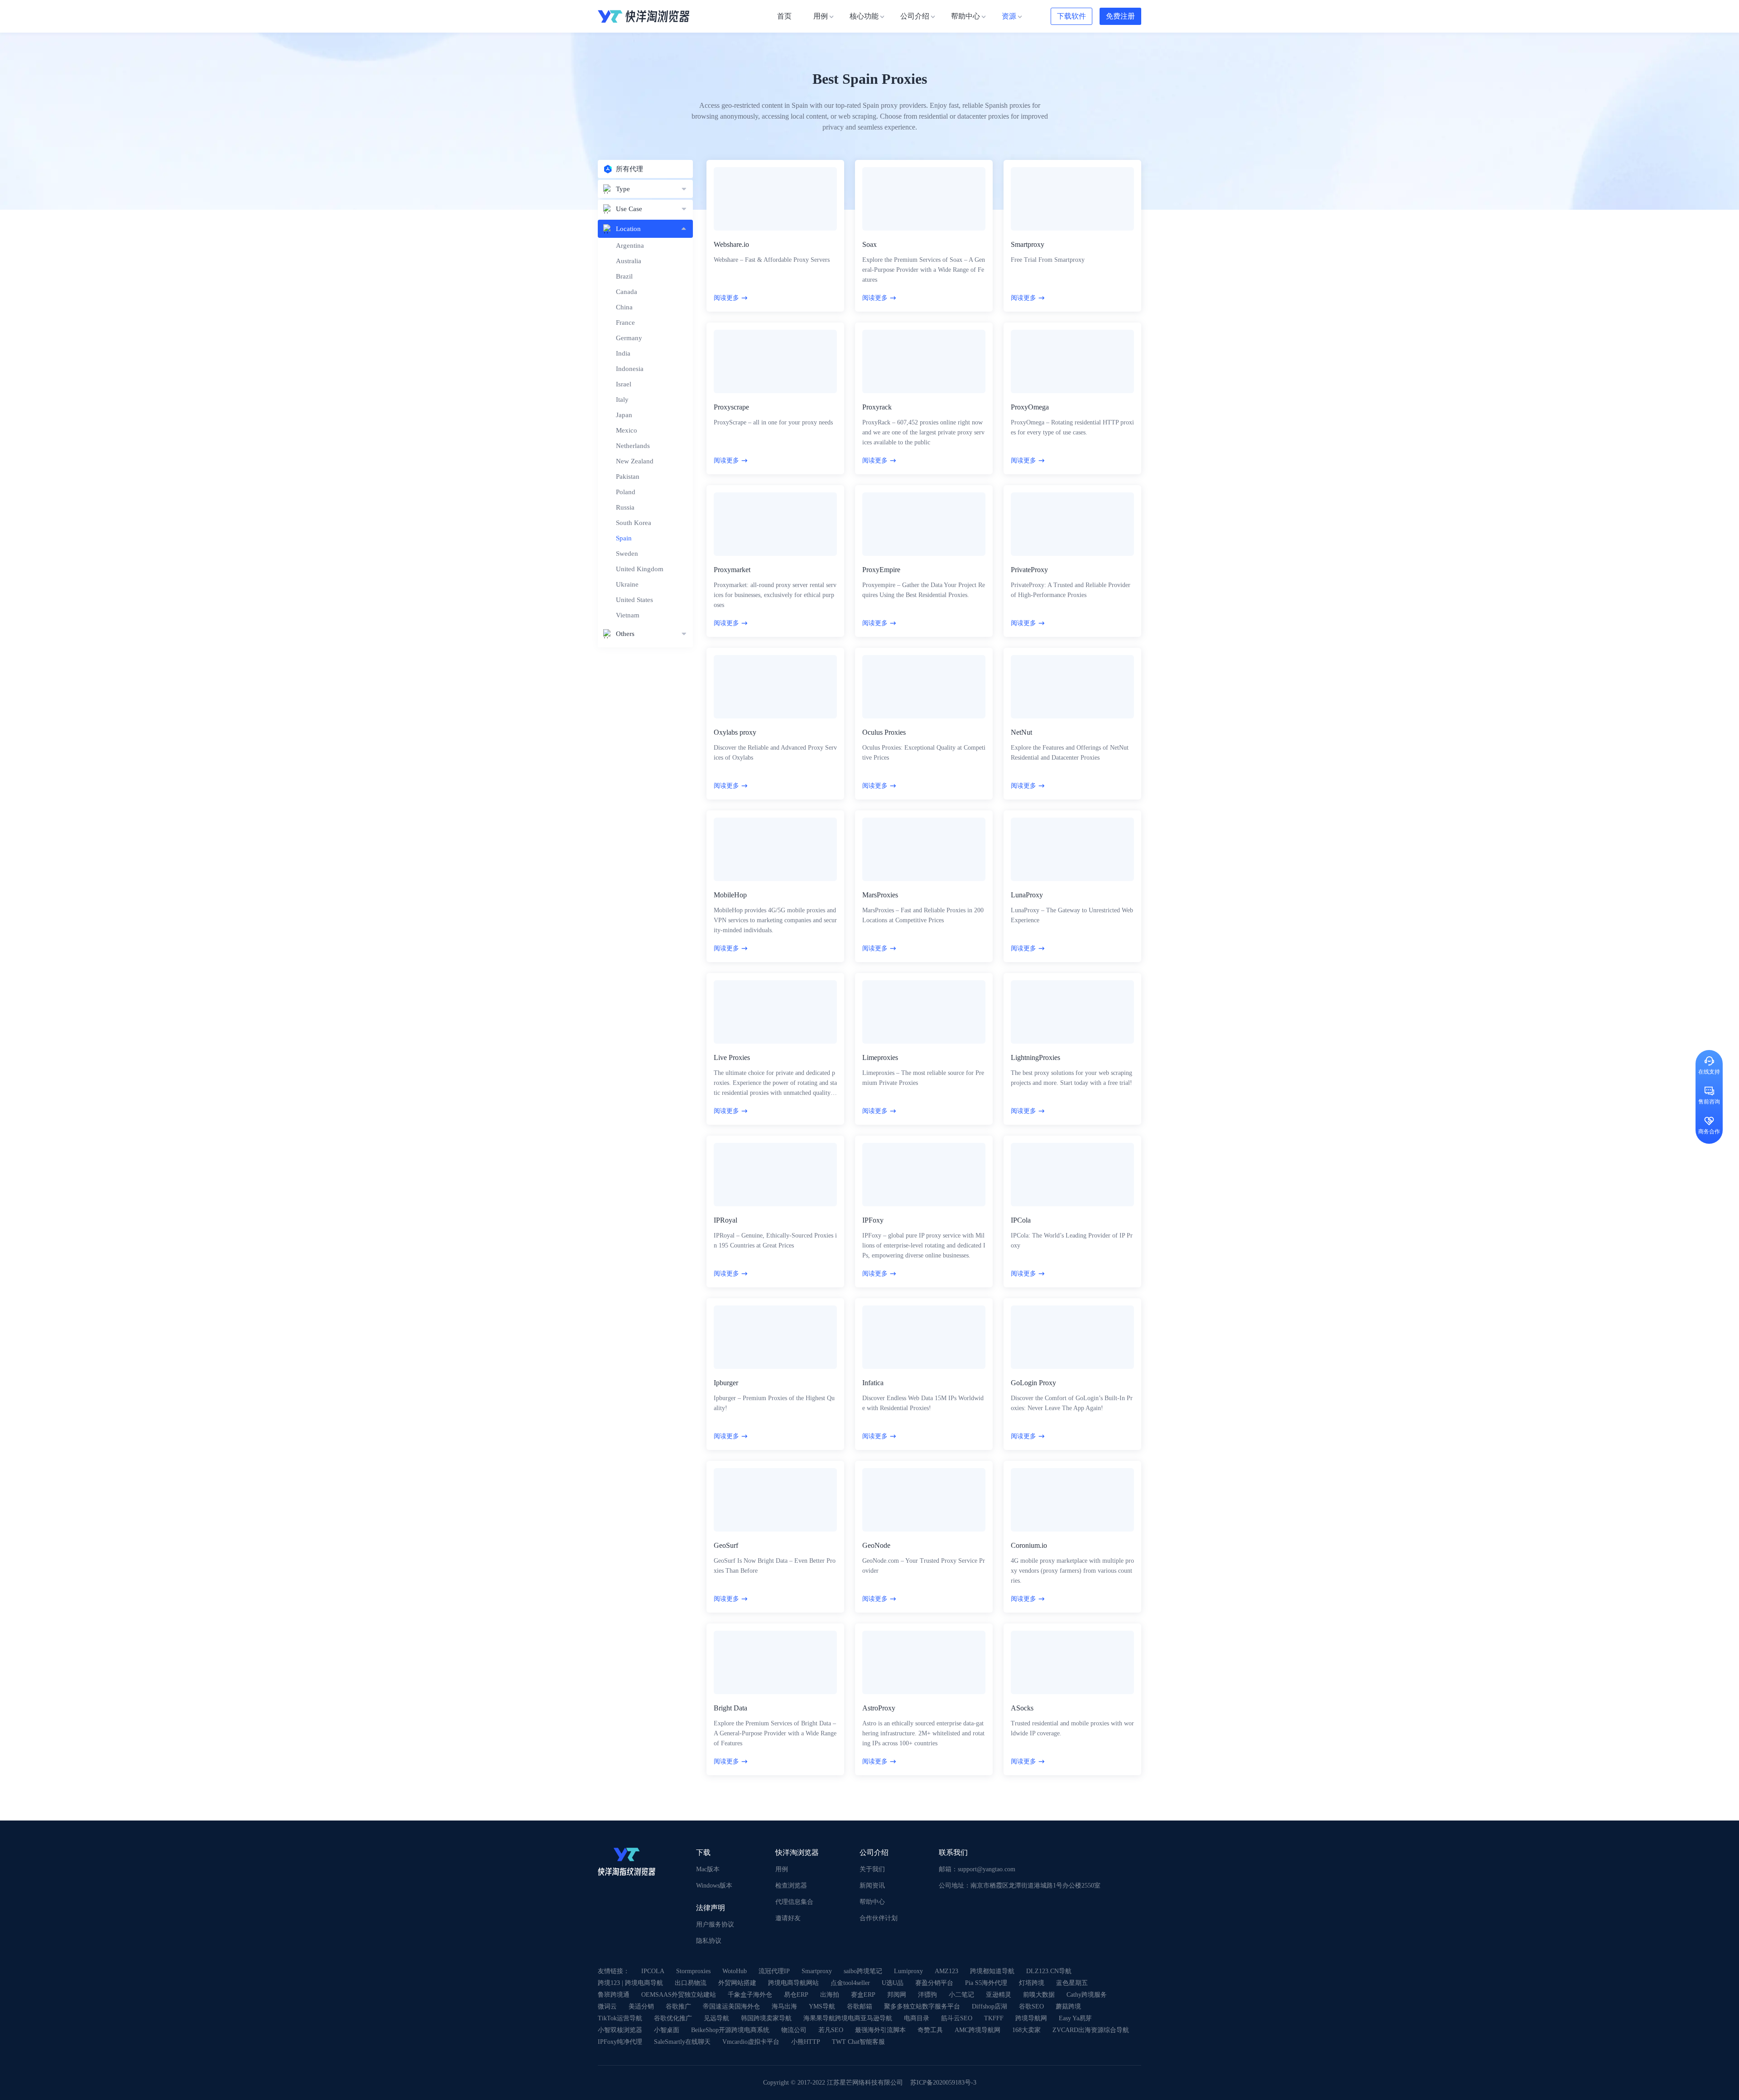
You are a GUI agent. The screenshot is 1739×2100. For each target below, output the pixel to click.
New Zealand (635, 461)
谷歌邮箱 (860, 2006)
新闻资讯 (872, 1886)
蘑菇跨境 (1068, 2006)
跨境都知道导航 (992, 1971)
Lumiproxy (908, 1971)
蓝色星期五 (1072, 1983)
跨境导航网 (1031, 2018)
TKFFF (994, 2018)
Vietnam (628, 615)
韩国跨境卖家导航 (766, 2018)
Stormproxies (693, 1971)
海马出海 (784, 2006)
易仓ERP (796, 1995)
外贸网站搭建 (737, 1983)
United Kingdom (640, 569)
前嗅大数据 (1039, 1995)
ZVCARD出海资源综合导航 (1091, 2030)
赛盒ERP (863, 1995)
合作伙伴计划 (879, 1918)
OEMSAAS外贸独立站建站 (679, 1995)
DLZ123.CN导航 (1049, 1971)
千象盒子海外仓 (750, 1995)
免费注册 (1120, 16)
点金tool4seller (850, 1983)
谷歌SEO (1031, 2006)
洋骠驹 (927, 1995)
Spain (624, 538)
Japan (624, 415)
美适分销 (641, 2006)
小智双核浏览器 (620, 2030)
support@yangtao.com (987, 1869)
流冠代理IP (774, 1971)
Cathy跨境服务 (1087, 1995)
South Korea (634, 523)
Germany (629, 338)
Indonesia (630, 369)
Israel (624, 384)
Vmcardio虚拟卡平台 (751, 2042)
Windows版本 (714, 1886)
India (623, 353)
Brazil (624, 276)
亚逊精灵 (999, 1995)
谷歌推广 (678, 2006)
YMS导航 (822, 2006)
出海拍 (830, 1995)
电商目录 (917, 2018)
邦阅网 (897, 1995)
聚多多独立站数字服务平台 (922, 2006)
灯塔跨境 (1032, 1983)
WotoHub (735, 1971)
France (625, 323)
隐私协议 (709, 1941)
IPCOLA (653, 1971)
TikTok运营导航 (620, 2018)
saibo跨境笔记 (863, 1971)
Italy (622, 400)
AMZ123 (946, 1971)
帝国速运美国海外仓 (731, 2006)
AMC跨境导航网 (978, 2030)
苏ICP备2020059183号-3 (943, 2083)
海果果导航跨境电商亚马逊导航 (848, 2018)
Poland (626, 492)
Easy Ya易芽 (1075, 2018)
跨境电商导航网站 (793, 1983)
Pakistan (628, 477)
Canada (627, 292)
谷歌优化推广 (673, 2018)
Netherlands (633, 446)
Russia (625, 507)
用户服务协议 (715, 1924)
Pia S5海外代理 (986, 1983)
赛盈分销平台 (934, 1983)
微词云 (607, 2006)
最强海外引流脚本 (880, 2030)
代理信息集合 (794, 1902)
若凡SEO (831, 2030)
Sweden (627, 554)
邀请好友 (788, 1918)
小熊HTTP (806, 2042)
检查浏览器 (791, 1886)
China (624, 307)
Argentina (630, 246)
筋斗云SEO (957, 2018)
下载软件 (1071, 16)
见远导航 (716, 2018)
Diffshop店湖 (990, 2006)
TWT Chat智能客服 (858, 2042)
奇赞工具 (930, 2030)
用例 (782, 1869)
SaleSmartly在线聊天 (682, 2042)
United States (634, 600)
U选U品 (893, 1983)
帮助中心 (872, 1902)
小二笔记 (961, 1995)
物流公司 (794, 2030)
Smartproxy (817, 1971)
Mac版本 (708, 1869)
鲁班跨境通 (614, 1995)
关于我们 (872, 1869)
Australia (629, 261)
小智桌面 (667, 2030)
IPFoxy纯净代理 (620, 2042)
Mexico (627, 430)
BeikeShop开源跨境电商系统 (730, 2030)
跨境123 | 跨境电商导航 (630, 1983)
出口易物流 (691, 1983)
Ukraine (627, 584)
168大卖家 (1026, 2030)
